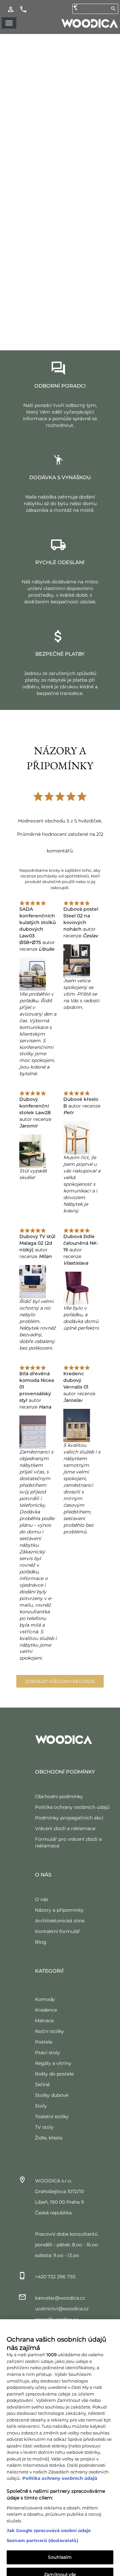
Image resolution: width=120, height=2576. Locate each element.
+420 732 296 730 (55, 2277)
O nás (42, 1899)
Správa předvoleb (60, 2565)
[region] (60, 2434)
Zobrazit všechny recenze (60, 1681)
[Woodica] (90, 23)
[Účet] (11, 9)
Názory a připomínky (59, 1910)
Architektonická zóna (60, 1921)
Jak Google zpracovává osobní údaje (49, 2504)
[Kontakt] (23, 9)
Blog (41, 1942)
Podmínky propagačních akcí (69, 1818)
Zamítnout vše (60, 2548)
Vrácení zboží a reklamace (65, 1828)
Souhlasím (60, 2531)
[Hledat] (113, 9)
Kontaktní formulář (57, 1931)
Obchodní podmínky (59, 1796)
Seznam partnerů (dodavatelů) (42, 2514)
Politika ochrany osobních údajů (72, 1807)
